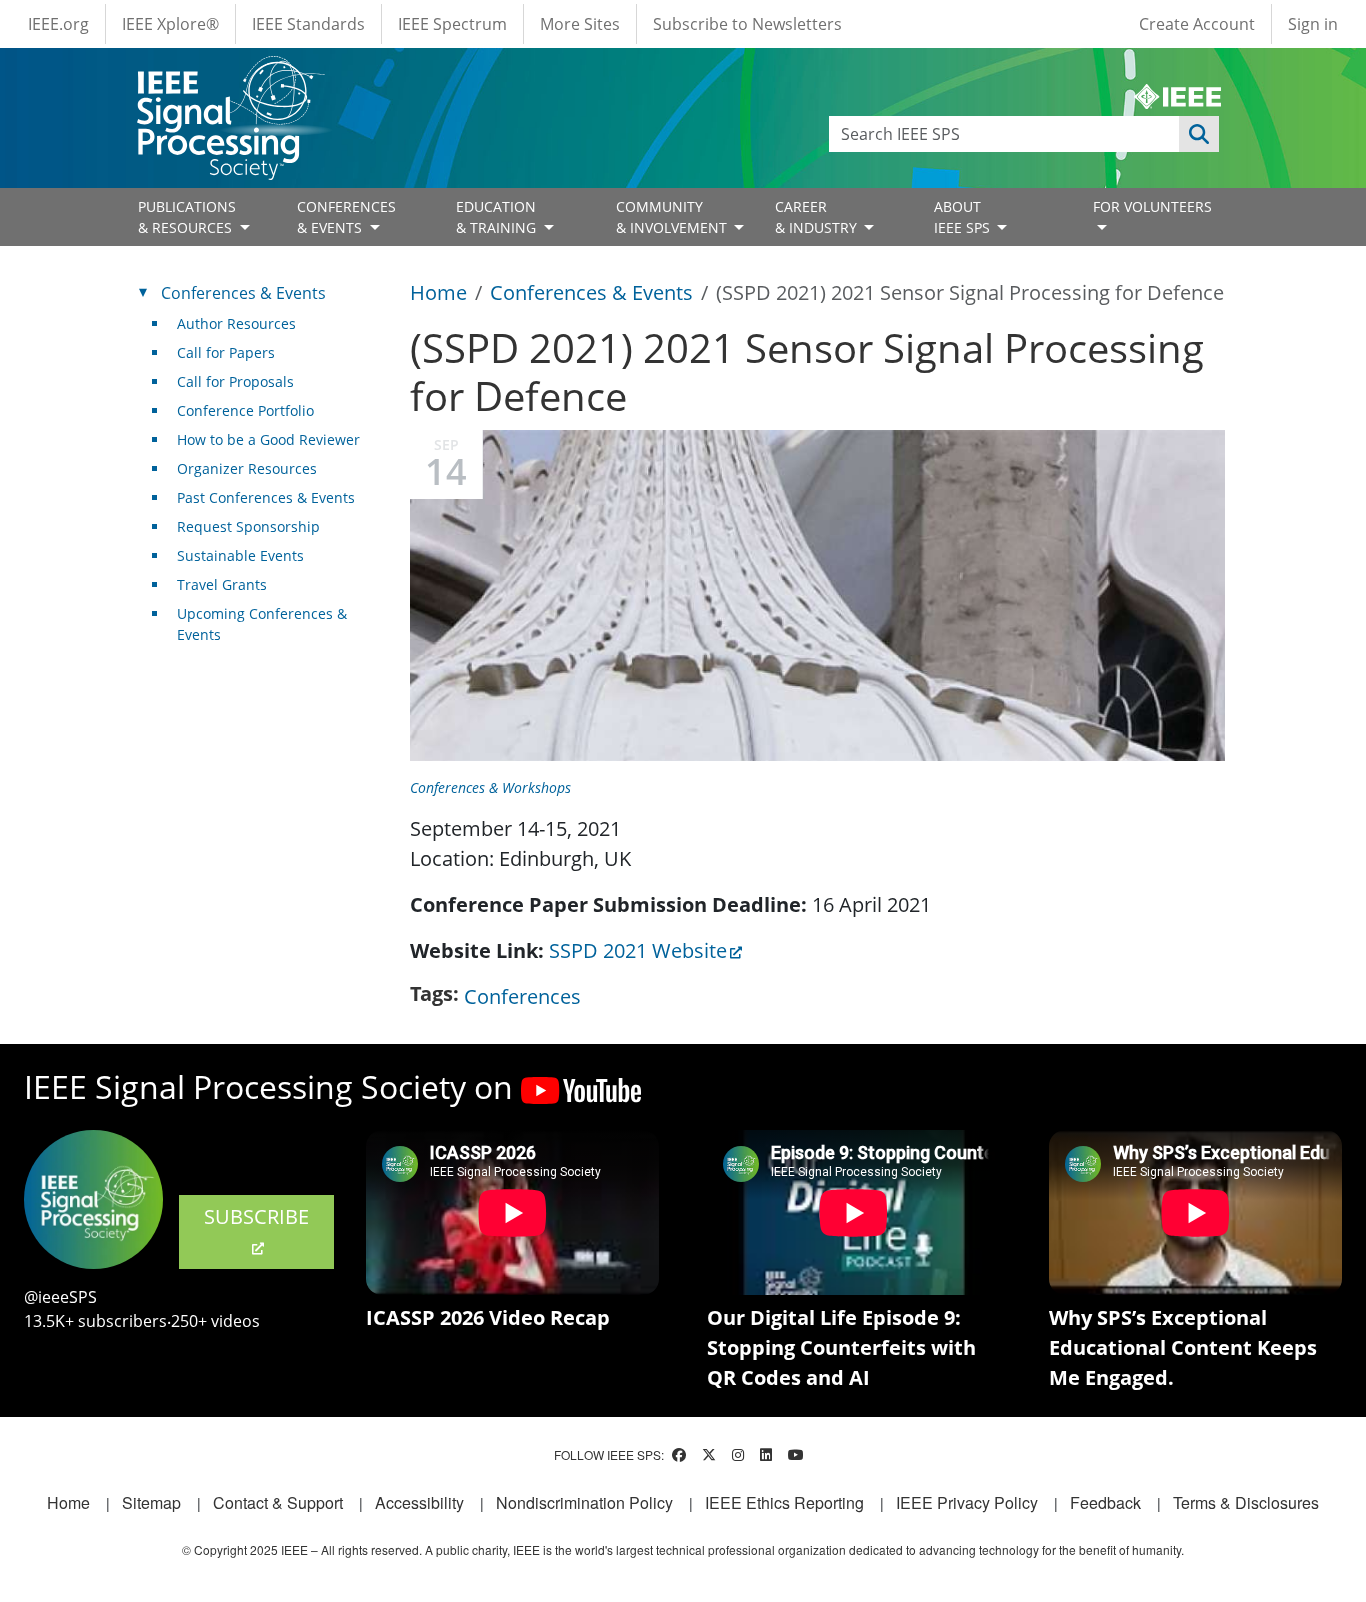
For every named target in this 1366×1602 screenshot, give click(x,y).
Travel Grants (222, 584)
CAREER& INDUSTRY (818, 217)
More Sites (580, 24)
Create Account (1197, 24)
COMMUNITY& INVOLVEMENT (673, 217)
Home (438, 292)
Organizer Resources (247, 468)
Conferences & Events (591, 292)
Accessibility (419, 1502)
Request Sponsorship (248, 526)
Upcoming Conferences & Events (262, 624)
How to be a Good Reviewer (268, 439)
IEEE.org (58, 24)
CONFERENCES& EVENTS (346, 217)
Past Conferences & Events (266, 497)
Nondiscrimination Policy (584, 1502)
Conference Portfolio (245, 410)
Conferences (522, 996)
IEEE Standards (308, 24)
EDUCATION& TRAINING (498, 217)
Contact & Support (278, 1502)
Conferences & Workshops (490, 787)
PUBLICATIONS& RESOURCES (187, 217)
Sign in (1313, 24)
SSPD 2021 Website (638, 950)
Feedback (1105, 1502)
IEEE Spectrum (452, 24)
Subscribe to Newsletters (747, 24)
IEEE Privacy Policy (967, 1502)
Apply (1199, 134)
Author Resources (236, 323)
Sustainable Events (240, 555)
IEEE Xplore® (170, 24)
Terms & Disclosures (1246, 1502)
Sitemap (151, 1502)
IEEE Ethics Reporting (784, 1502)
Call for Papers (226, 352)
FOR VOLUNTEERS (1152, 206)
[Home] (229, 74)
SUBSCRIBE (256, 1216)
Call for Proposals (235, 381)
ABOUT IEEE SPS (964, 217)
